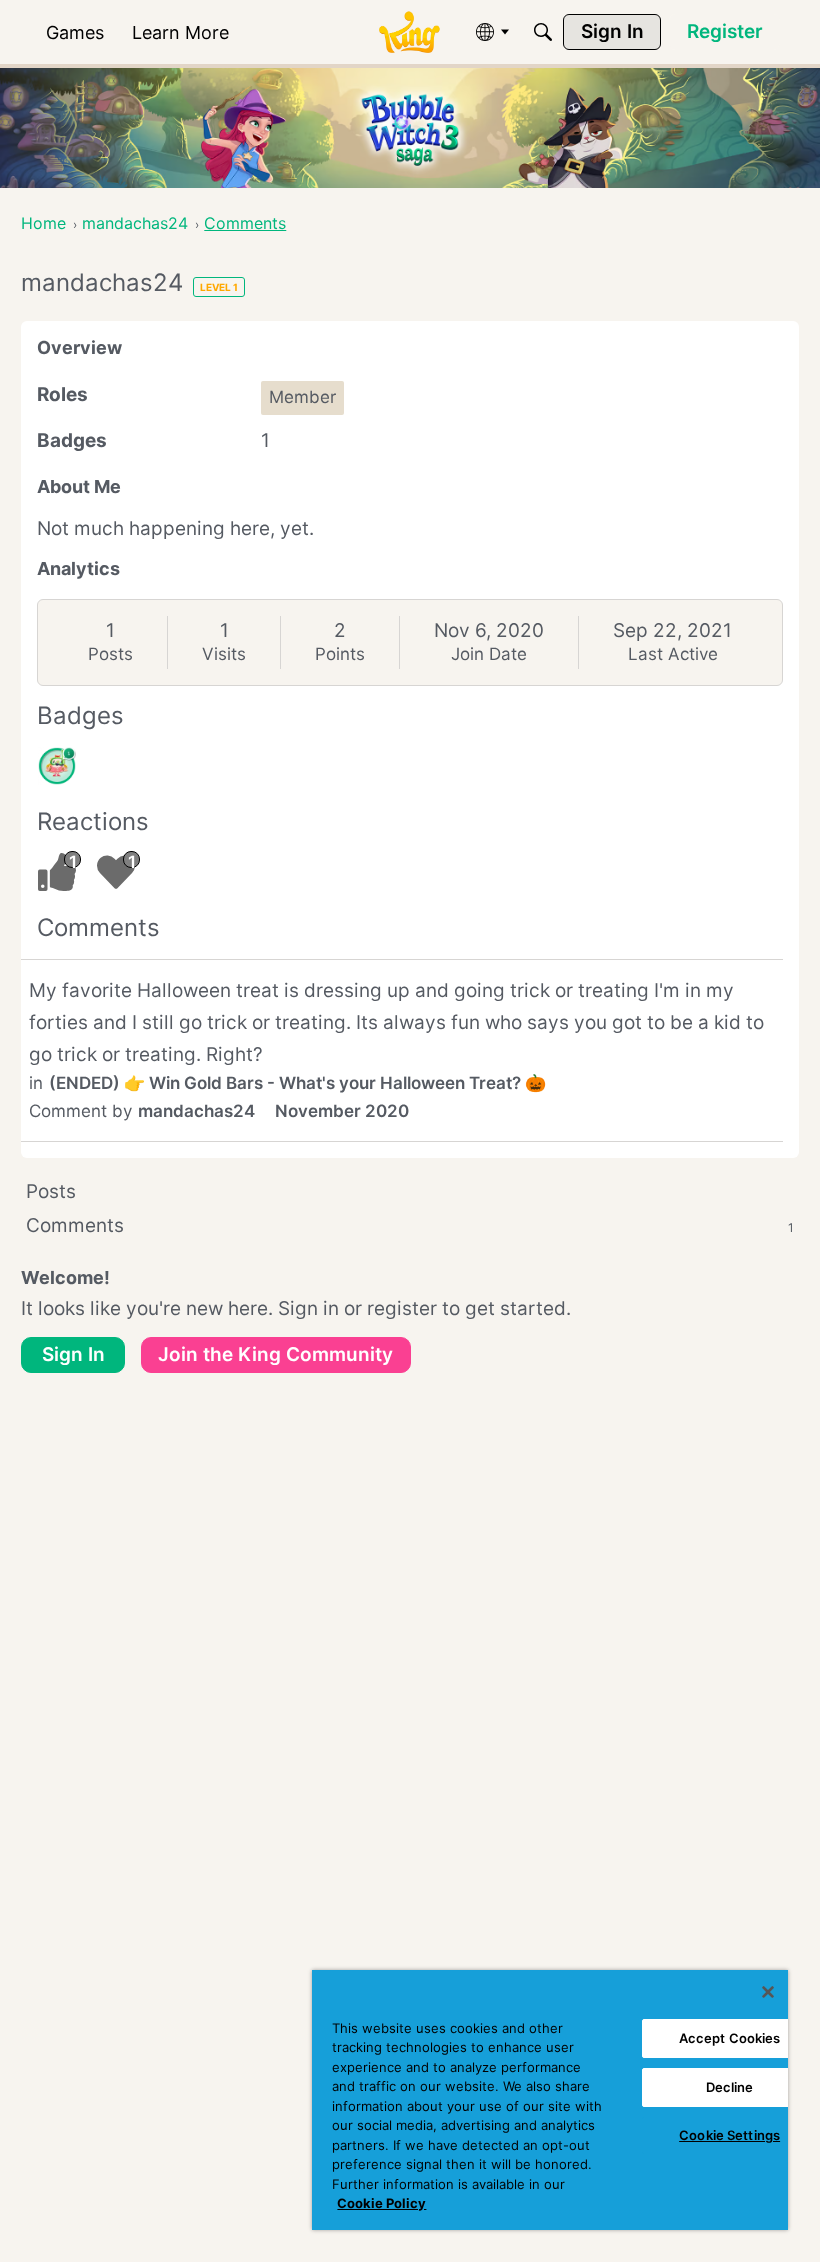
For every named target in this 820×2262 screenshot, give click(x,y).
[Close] (768, 1992)
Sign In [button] (73, 1354)
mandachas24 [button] (196, 1111)
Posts (110, 654)
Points (340, 654)
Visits (224, 654)
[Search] (543, 32)
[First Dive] (57, 766)
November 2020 (342, 1111)
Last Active (673, 654)
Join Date (489, 654)
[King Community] (409, 32)
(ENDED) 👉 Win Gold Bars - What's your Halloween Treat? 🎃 (297, 1083)
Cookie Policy (381, 2203)
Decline (730, 2087)
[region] (550, 2100)
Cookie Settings (729, 2135)
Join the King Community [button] (275, 1354)
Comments (410, 1225)
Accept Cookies (730, 2038)
